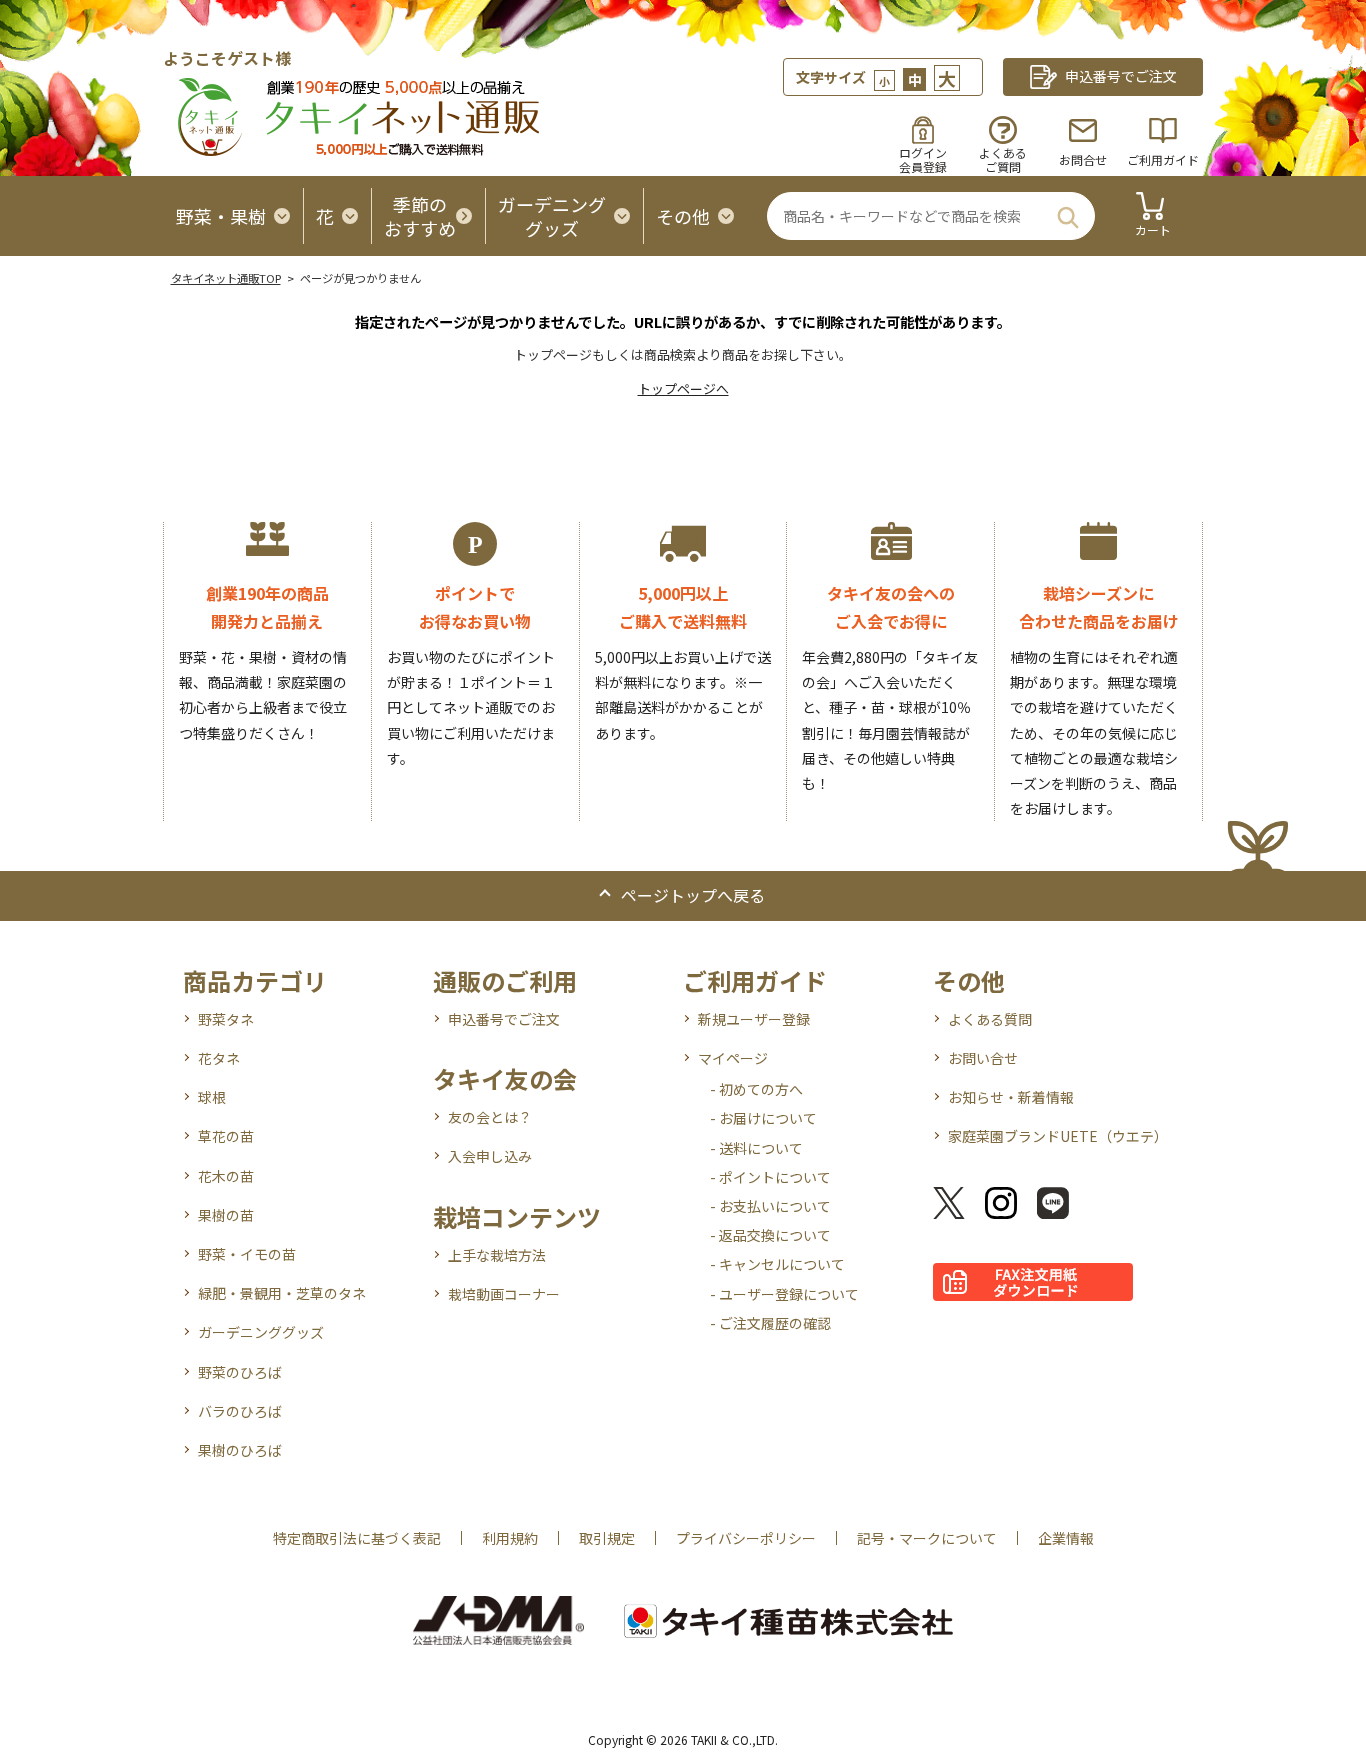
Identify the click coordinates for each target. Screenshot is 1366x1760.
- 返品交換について (770, 1235)
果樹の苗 (226, 1215)
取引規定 (607, 1538)
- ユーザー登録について (784, 1294)
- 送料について (756, 1148)
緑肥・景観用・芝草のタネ (282, 1293)
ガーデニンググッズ (261, 1332)
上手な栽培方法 (497, 1255)
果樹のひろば (240, 1450)
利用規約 (510, 1538)
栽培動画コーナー (504, 1294)
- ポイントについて (770, 1177)
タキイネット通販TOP (226, 278)
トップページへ (683, 388)
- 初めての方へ (756, 1089)
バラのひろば (240, 1411)
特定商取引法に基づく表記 (357, 1538)
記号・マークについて (927, 1538)
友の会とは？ (490, 1117)
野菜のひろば (240, 1372)
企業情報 (1066, 1538)
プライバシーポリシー (746, 1538)
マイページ (733, 1058)
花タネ (219, 1058)
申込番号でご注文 (504, 1019)
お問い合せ (983, 1058)
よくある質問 (990, 1019)
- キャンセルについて (777, 1264)
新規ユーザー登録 (754, 1019)
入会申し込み (490, 1156)
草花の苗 (226, 1136)
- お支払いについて (770, 1206)
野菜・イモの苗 (247, 1254)
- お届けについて (763, 1118)
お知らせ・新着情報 (1011, 1097)
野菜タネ (226, 1019)
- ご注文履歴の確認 (770, 1323)
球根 (212, 1097)
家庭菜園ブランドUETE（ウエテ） (1058, 1136)
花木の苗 (226, 1176)
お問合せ (1083, 159)
